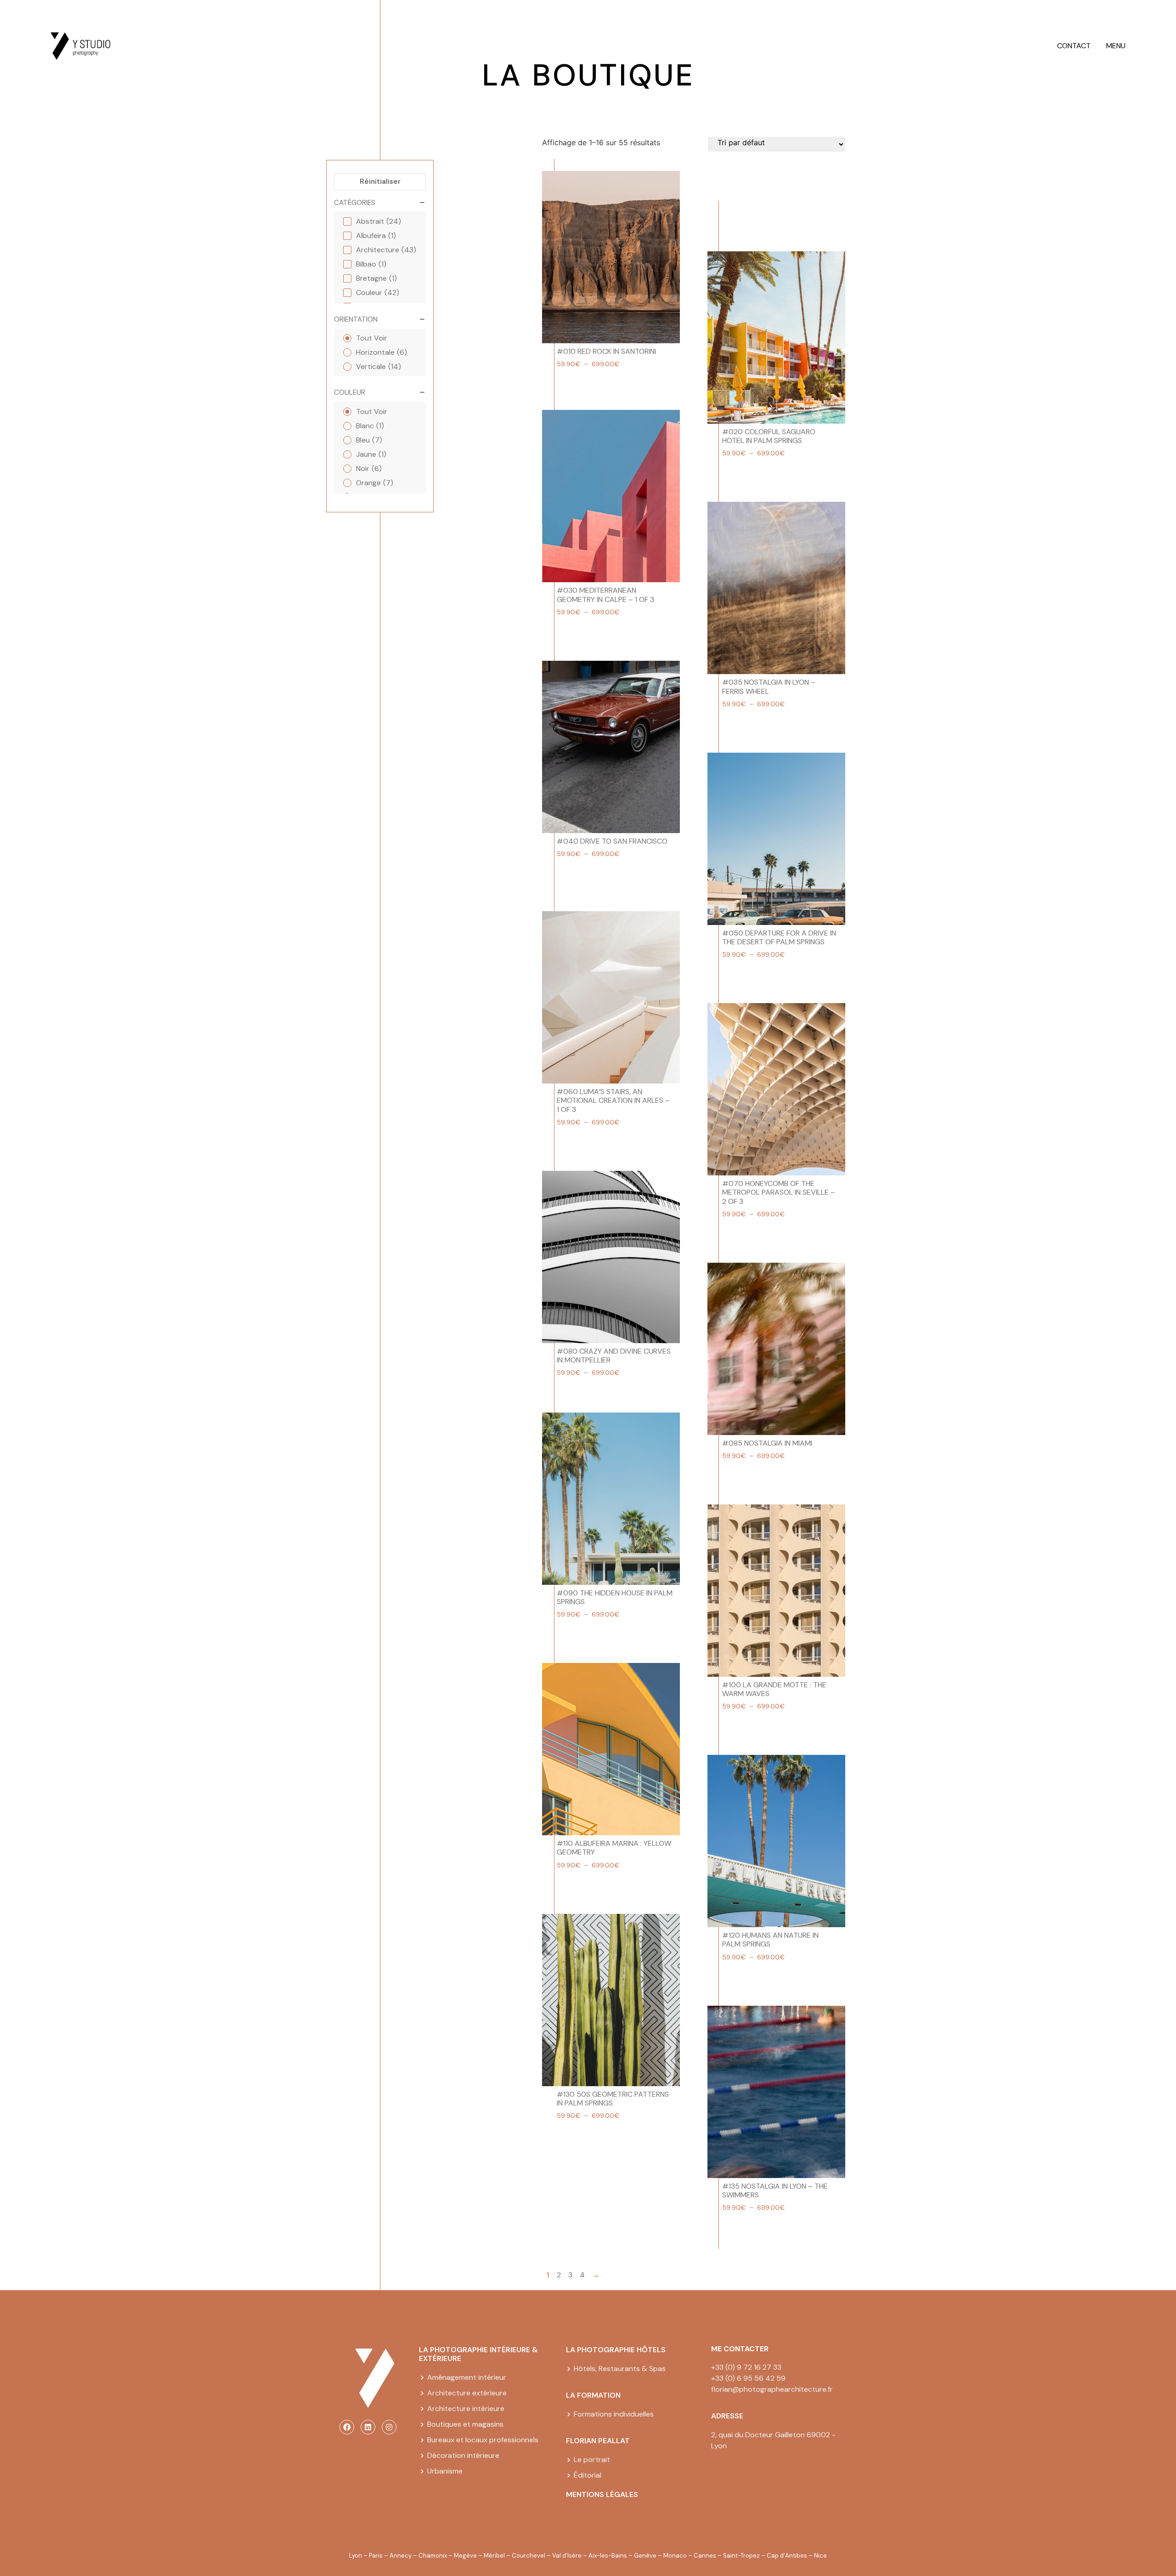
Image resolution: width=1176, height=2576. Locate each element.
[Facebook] (347, 2427)
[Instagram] (389, 2427)
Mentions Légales (602, 2494)
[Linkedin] (368, 2427)
